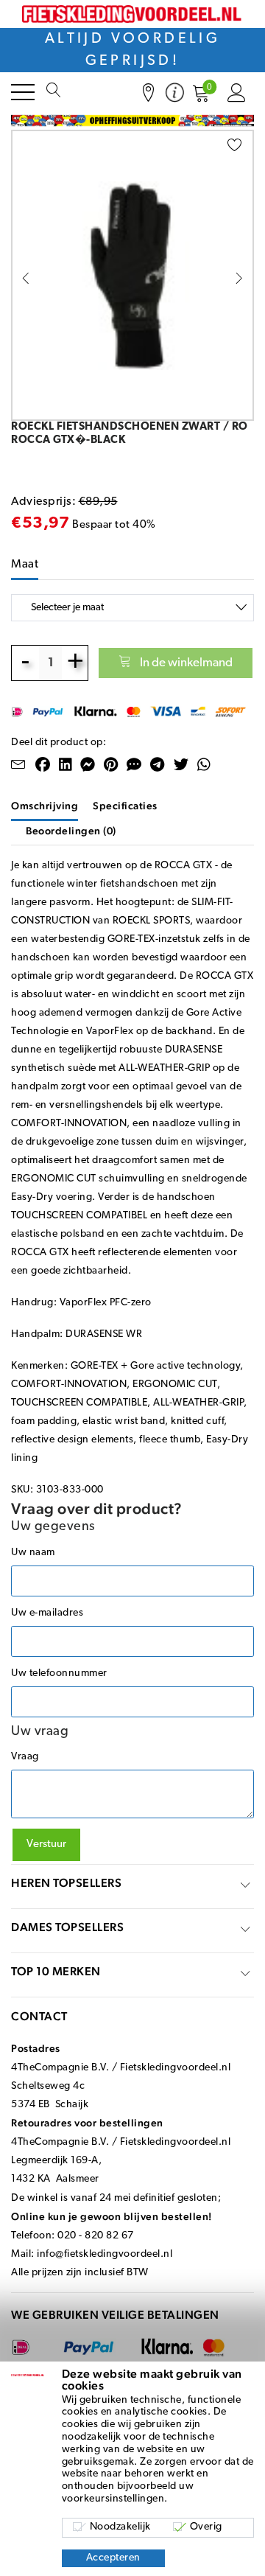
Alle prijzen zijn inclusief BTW (80, 2273)
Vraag (25, 1757)
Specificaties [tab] (125, 806)
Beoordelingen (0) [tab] (71, 831)
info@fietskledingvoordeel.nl (105, 2254)
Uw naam (33, 1553)
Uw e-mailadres (47, 1613)
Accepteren (113, 2558)
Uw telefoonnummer (59, 1673)
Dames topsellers (67, 1927)
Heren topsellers (66, 1883)
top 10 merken (56, 1971)
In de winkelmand (186, 663)
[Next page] (239, 278)
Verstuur (46, 1844)
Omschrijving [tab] (45, 806)
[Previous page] (26, 278)
